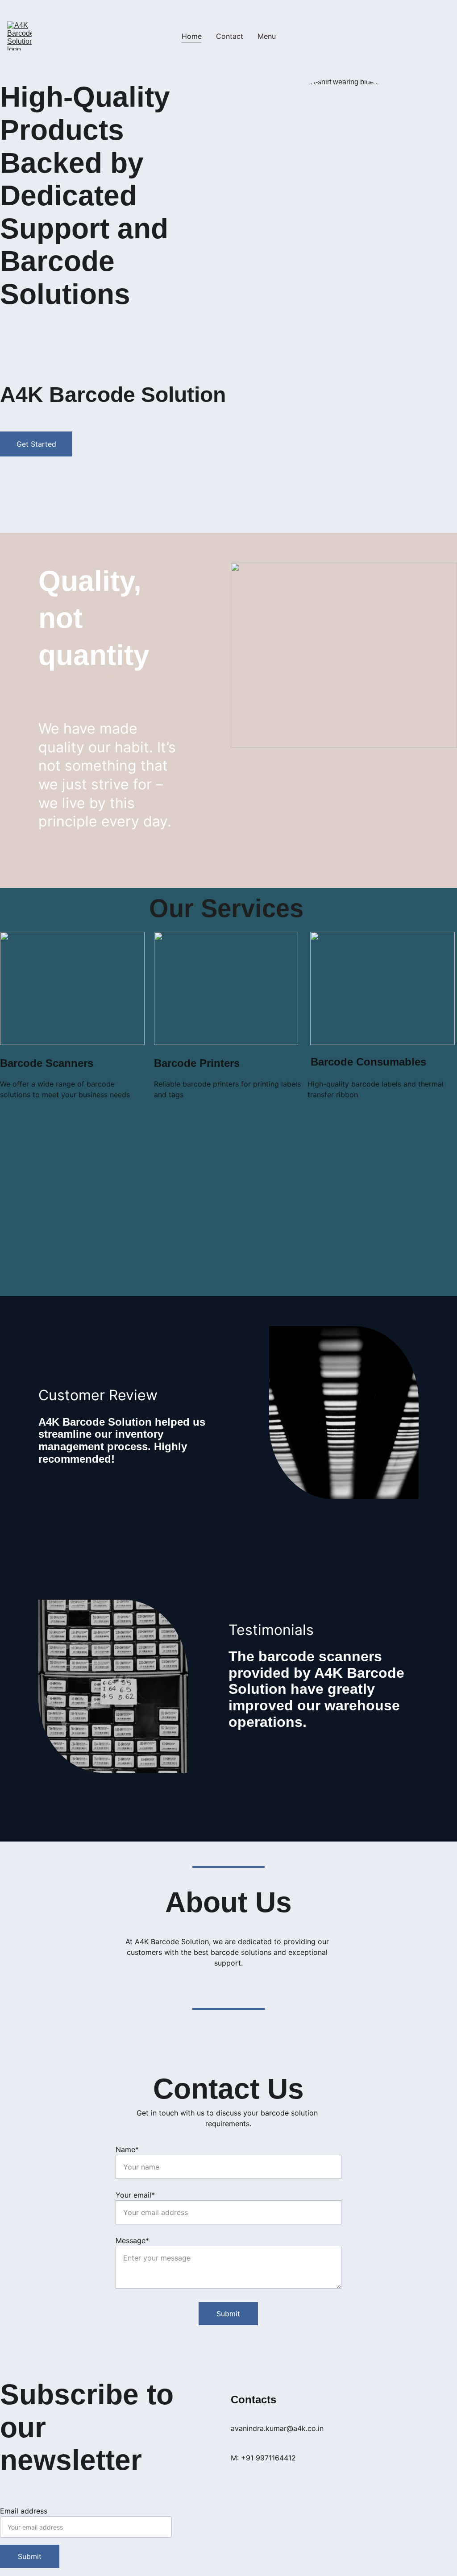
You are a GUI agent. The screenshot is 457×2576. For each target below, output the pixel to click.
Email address (24, 2511)
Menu (267, 36)
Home (192, 36)
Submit (228, 2314)
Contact (230, 36)
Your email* (135, 2195)
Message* (132, 2240)
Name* (127, 2149)
